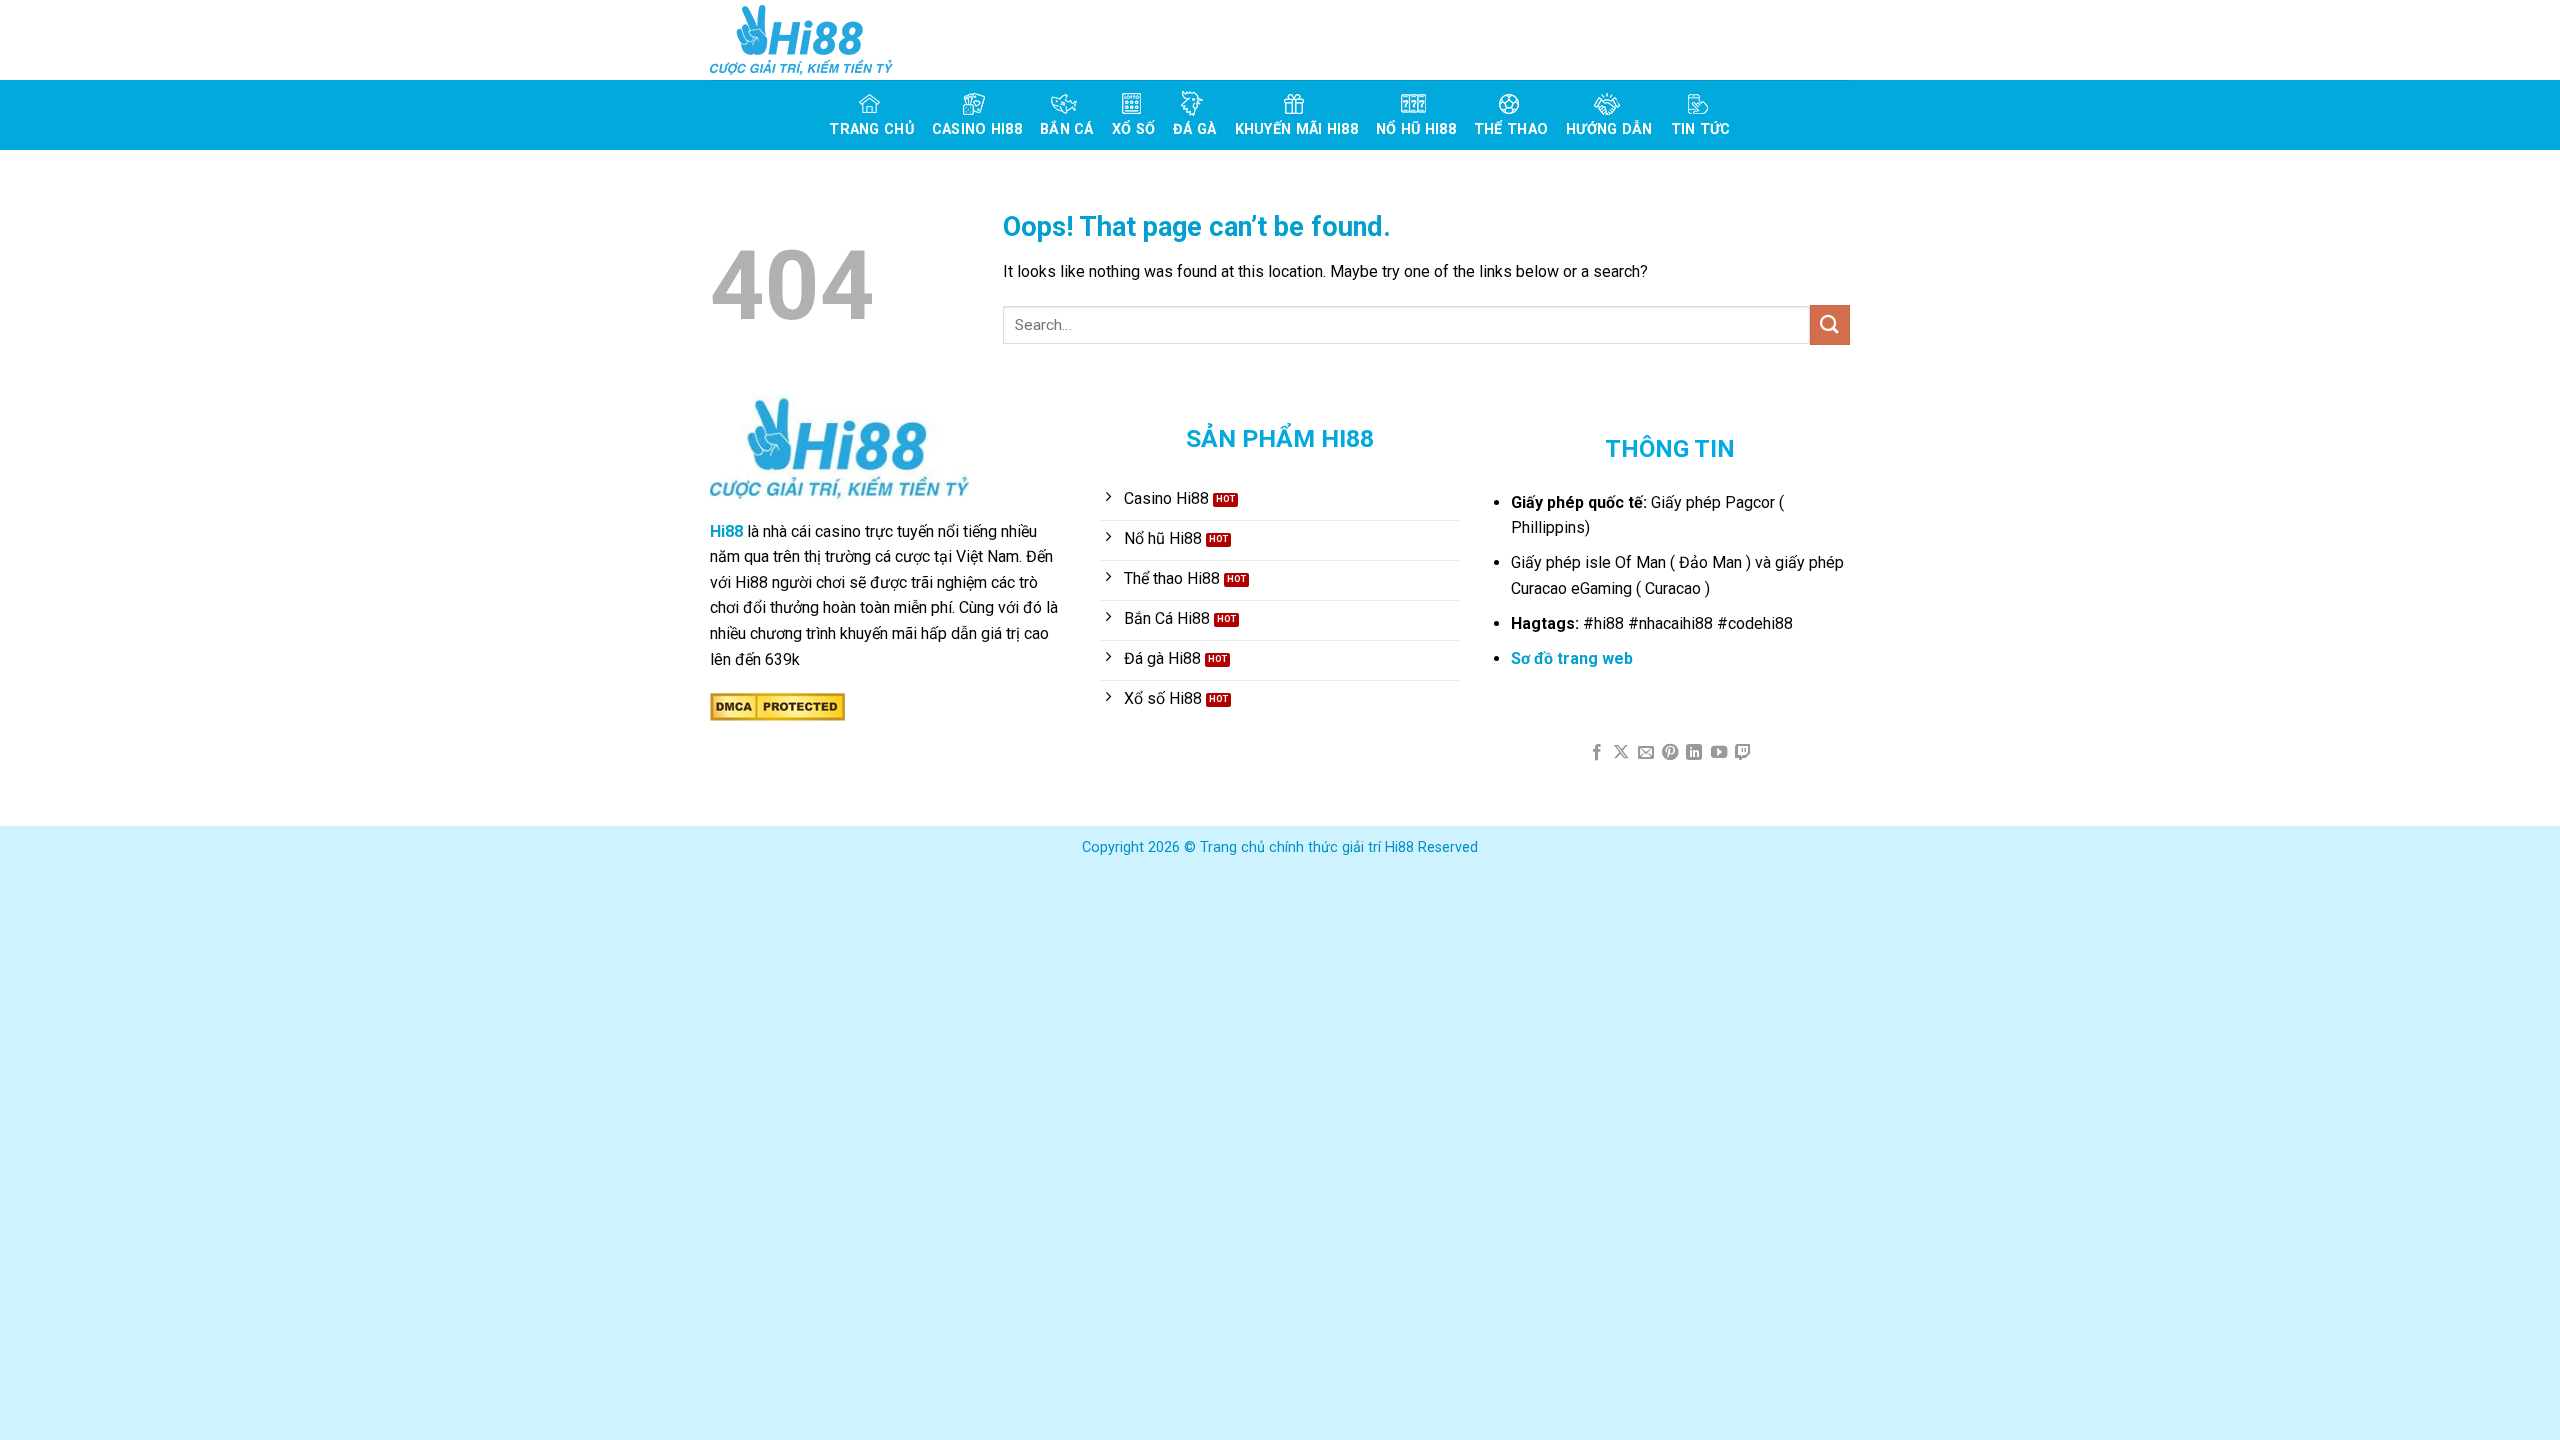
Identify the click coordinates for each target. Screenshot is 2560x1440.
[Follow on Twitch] (1743, 753)
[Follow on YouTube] (1719, 753)
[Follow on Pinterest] (1670, 753)
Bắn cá (1067, 129)
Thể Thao (1511, 129)
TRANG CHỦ (871, 129)
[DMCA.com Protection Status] (777, 705)
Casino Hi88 (977, 129)
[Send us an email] (1645, 753)
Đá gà (1194, 129)
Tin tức (1701, 129)
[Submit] (1830, 324)
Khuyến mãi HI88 (1296, 129)
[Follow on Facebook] (1596, 753)
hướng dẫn (1609, 129)
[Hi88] (810, 40)
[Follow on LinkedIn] (1694, 753)
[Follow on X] (1621, 753)
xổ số (1133, 129)
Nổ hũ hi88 (1416, 129)
